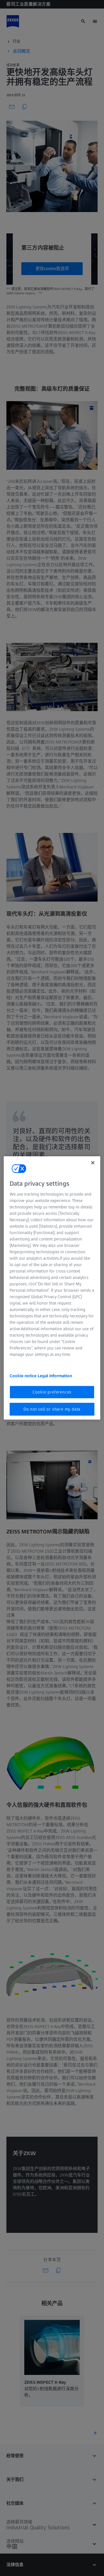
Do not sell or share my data (52, 1409)
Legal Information (55, 1375)
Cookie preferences (52, 1392)
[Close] (93, 1163)
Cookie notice (24, 1375)
